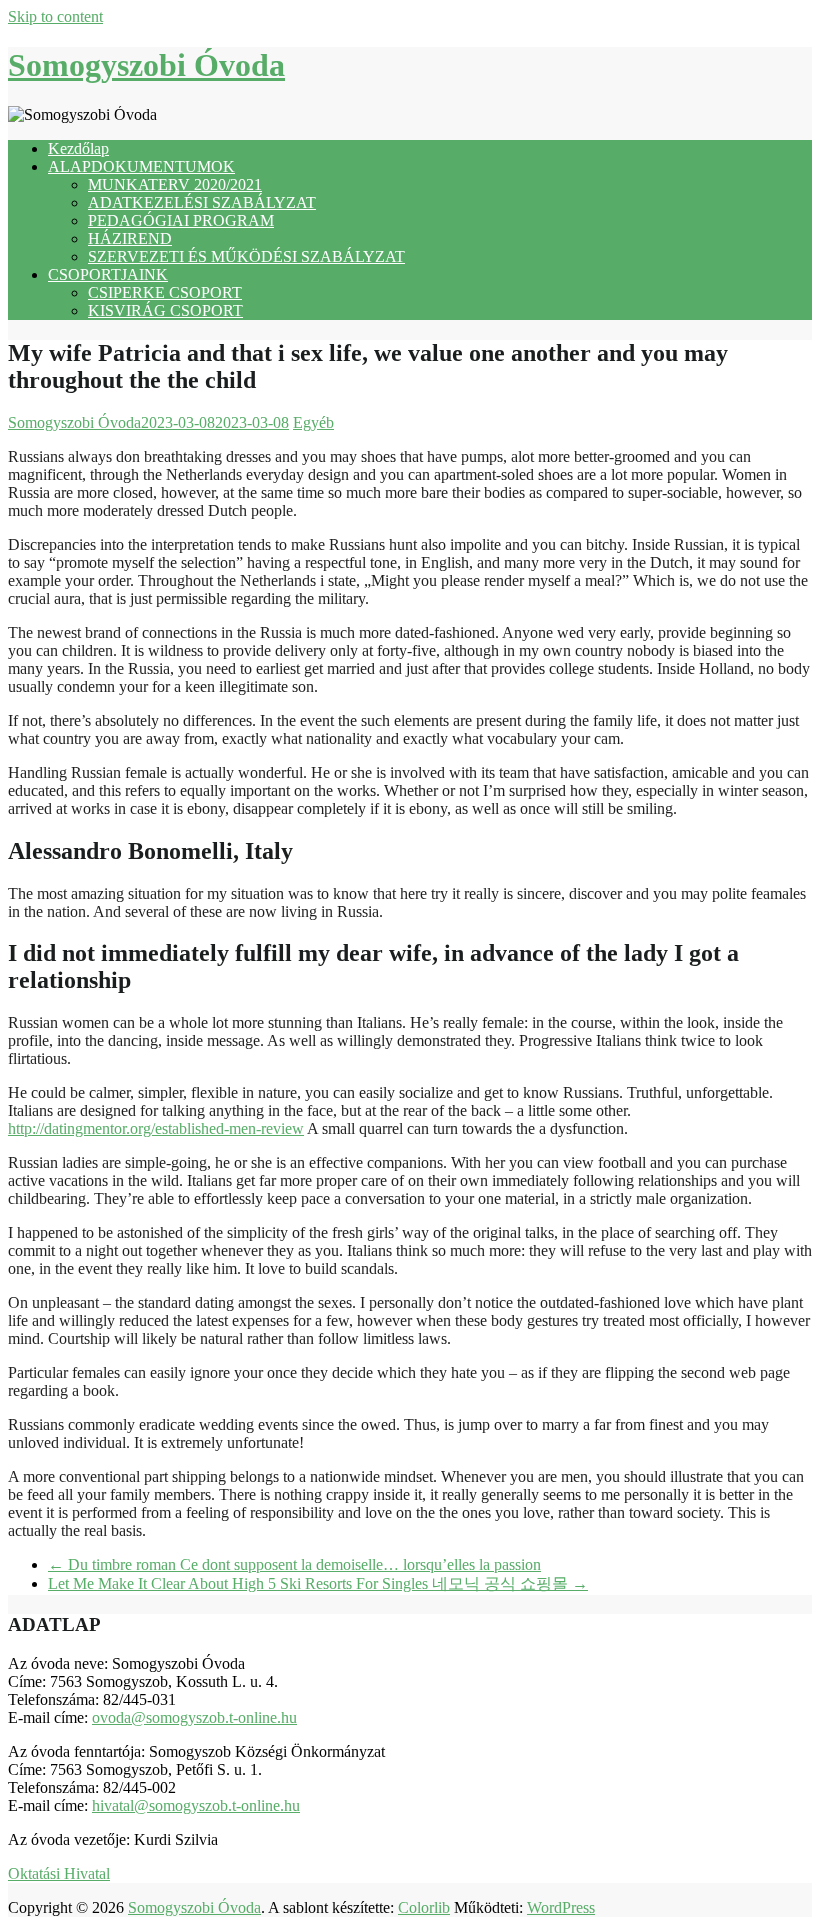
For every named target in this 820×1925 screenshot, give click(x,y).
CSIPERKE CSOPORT (165, 292)
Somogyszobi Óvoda (146, 65)
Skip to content (55, 16)
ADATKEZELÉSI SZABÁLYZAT (202, 202)
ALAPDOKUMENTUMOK (141, 166)
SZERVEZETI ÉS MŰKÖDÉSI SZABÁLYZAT (246, 256)
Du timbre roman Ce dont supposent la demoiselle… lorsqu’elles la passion (294, 1564)
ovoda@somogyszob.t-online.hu (194, 1717)
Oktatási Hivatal (59, 1873)
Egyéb (313, 422)
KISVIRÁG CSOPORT (165, 310)
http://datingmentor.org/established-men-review (156, 1128)
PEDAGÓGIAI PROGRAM (181, 220)
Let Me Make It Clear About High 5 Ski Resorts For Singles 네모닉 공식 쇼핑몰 (318, 1583)
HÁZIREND (130, 238)
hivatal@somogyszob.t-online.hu (196, 1805)
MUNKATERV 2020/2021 (175, 184)
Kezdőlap (78, 148)
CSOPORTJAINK (108, 274)
